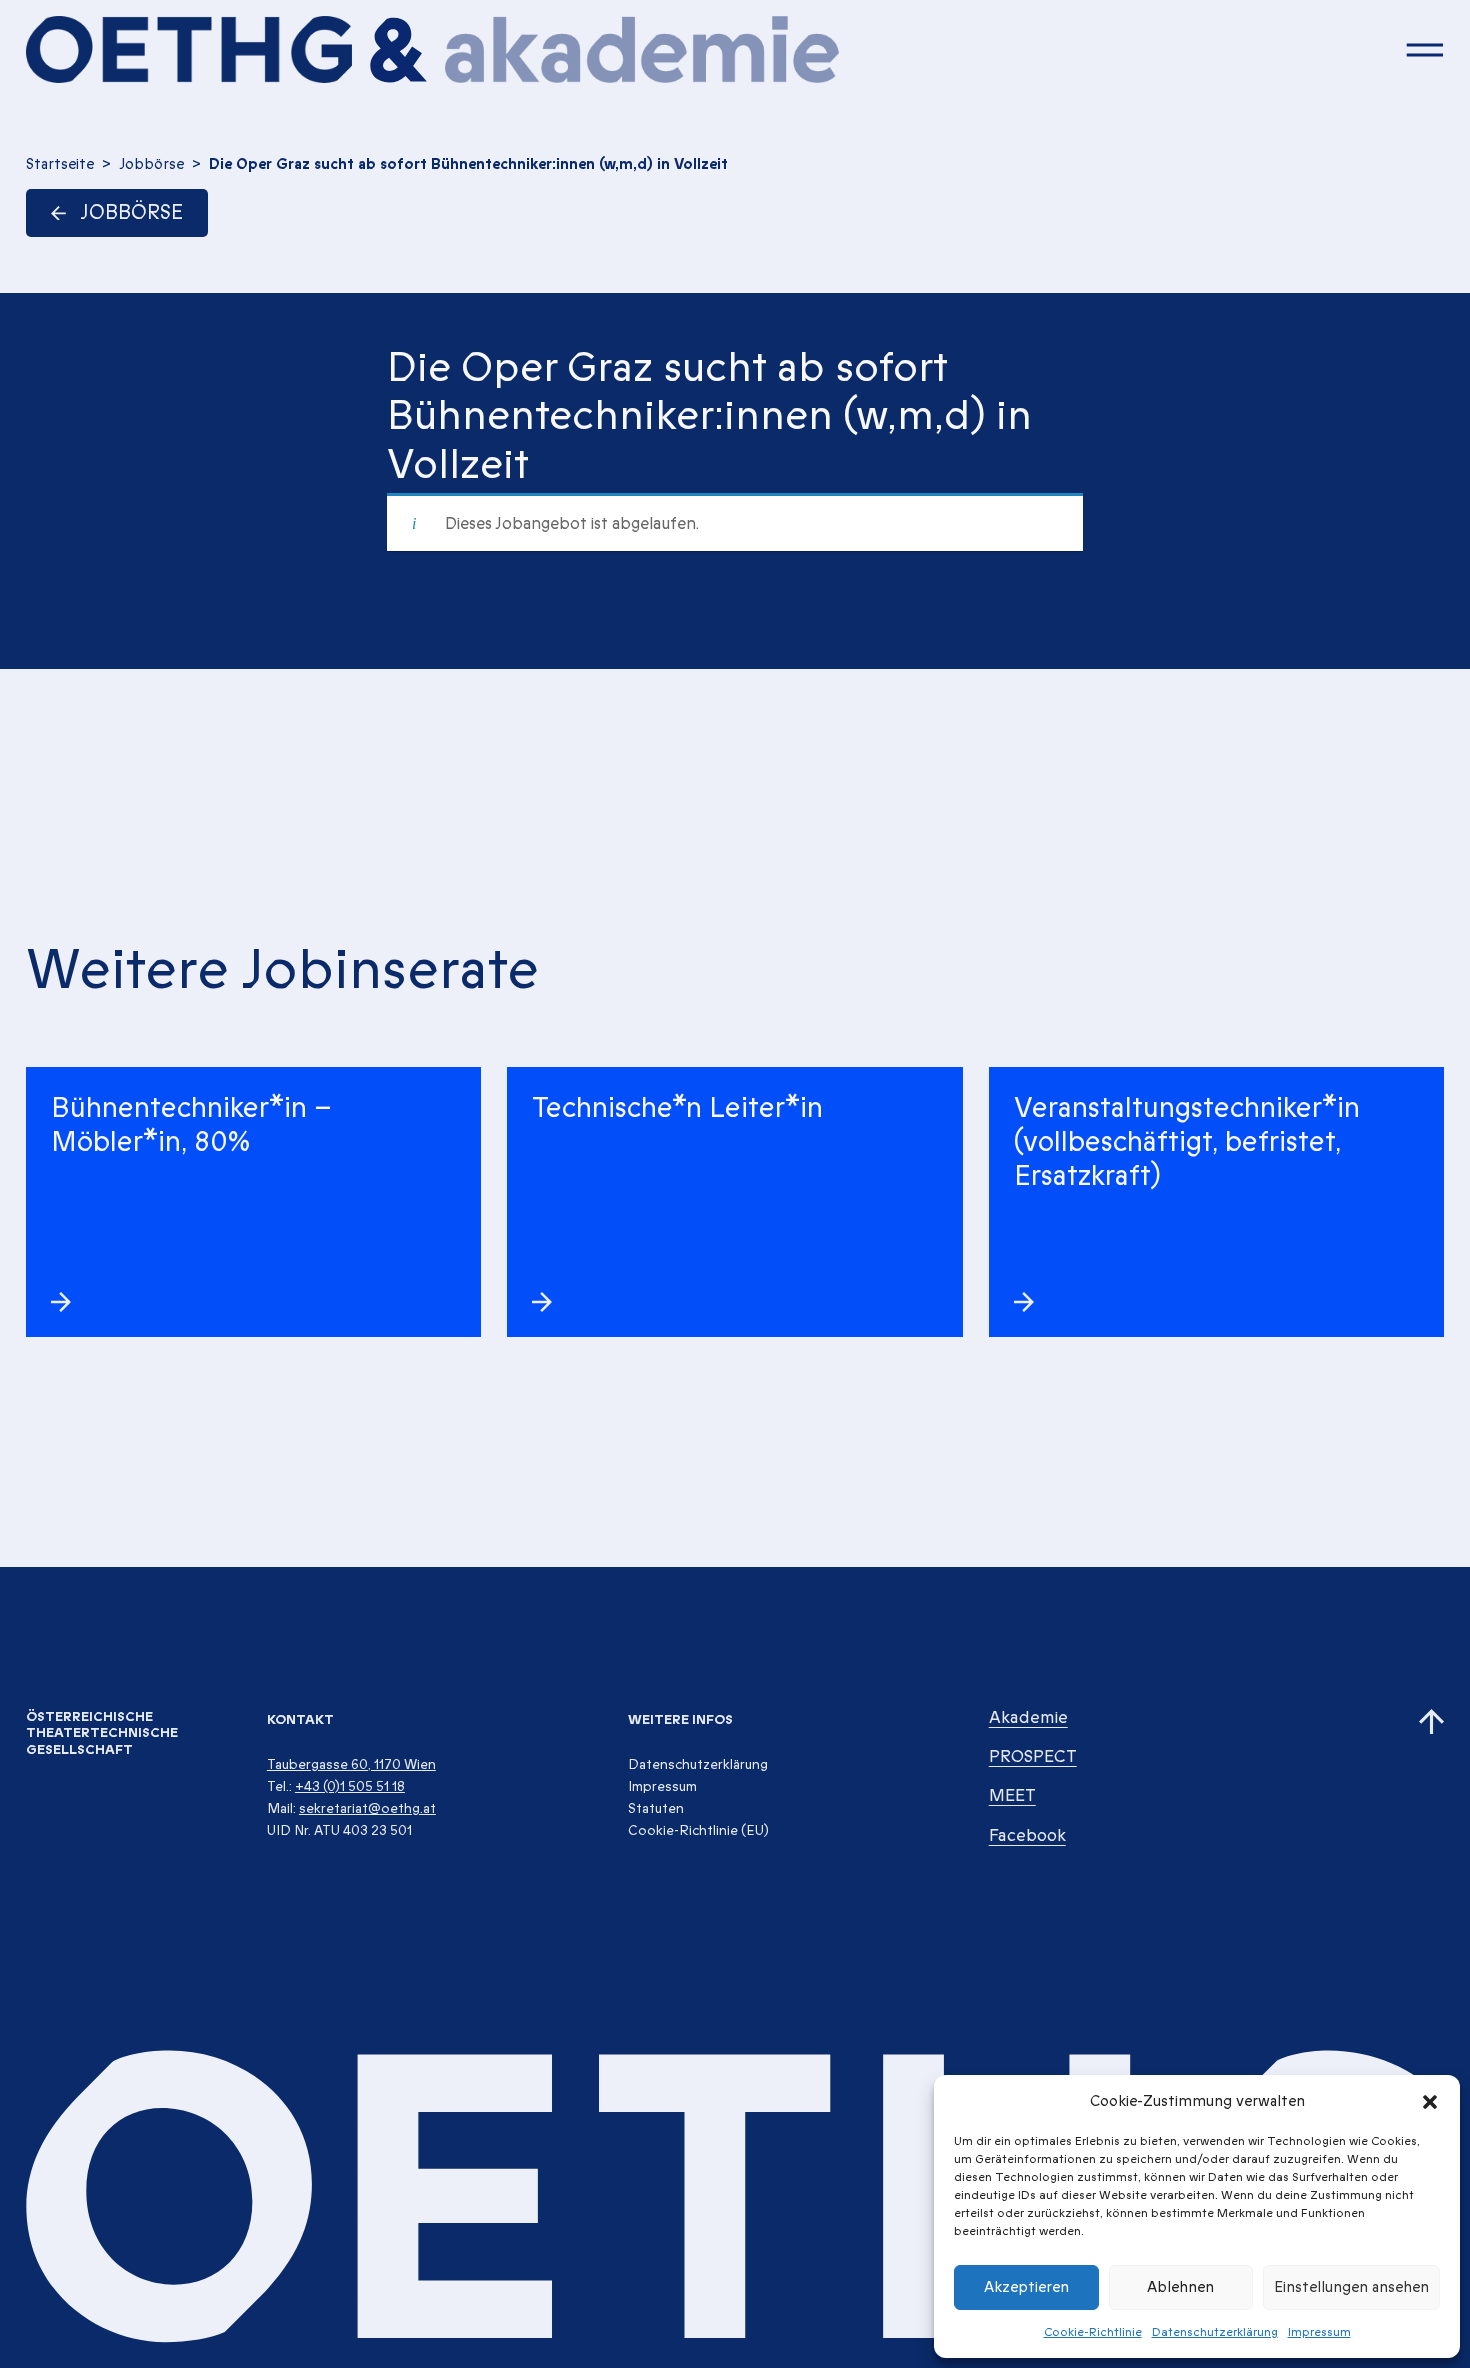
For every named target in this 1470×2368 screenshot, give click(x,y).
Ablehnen (1180, 2287)
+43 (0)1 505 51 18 (350, 1786)
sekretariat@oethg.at (367, 1808)
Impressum (1319, 2332)
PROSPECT (1033, 1756)
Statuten (656, 1808)
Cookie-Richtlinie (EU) (698, 1830)
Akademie (1028, 1717)
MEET (1012, 1795)
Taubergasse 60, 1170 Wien (351, 1764)
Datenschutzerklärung (1215, 2332)
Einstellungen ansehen (1351, 2287)
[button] (1430, 2101)
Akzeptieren (1026, 2287)
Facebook (1027, 1835)
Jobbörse (151, 164)
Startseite (60, 164)
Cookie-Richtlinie (1093, 2332)
